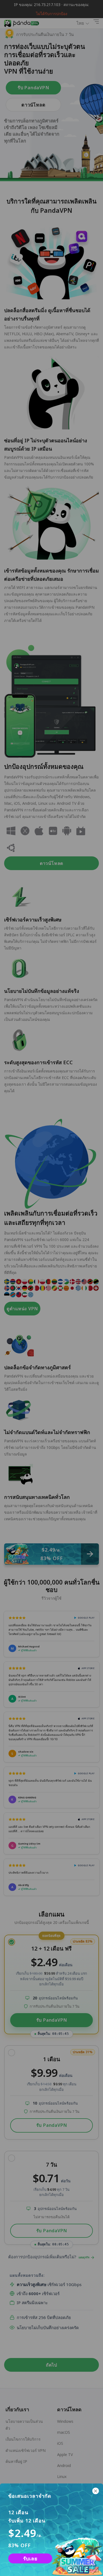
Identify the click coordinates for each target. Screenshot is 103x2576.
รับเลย (30, 2558)
